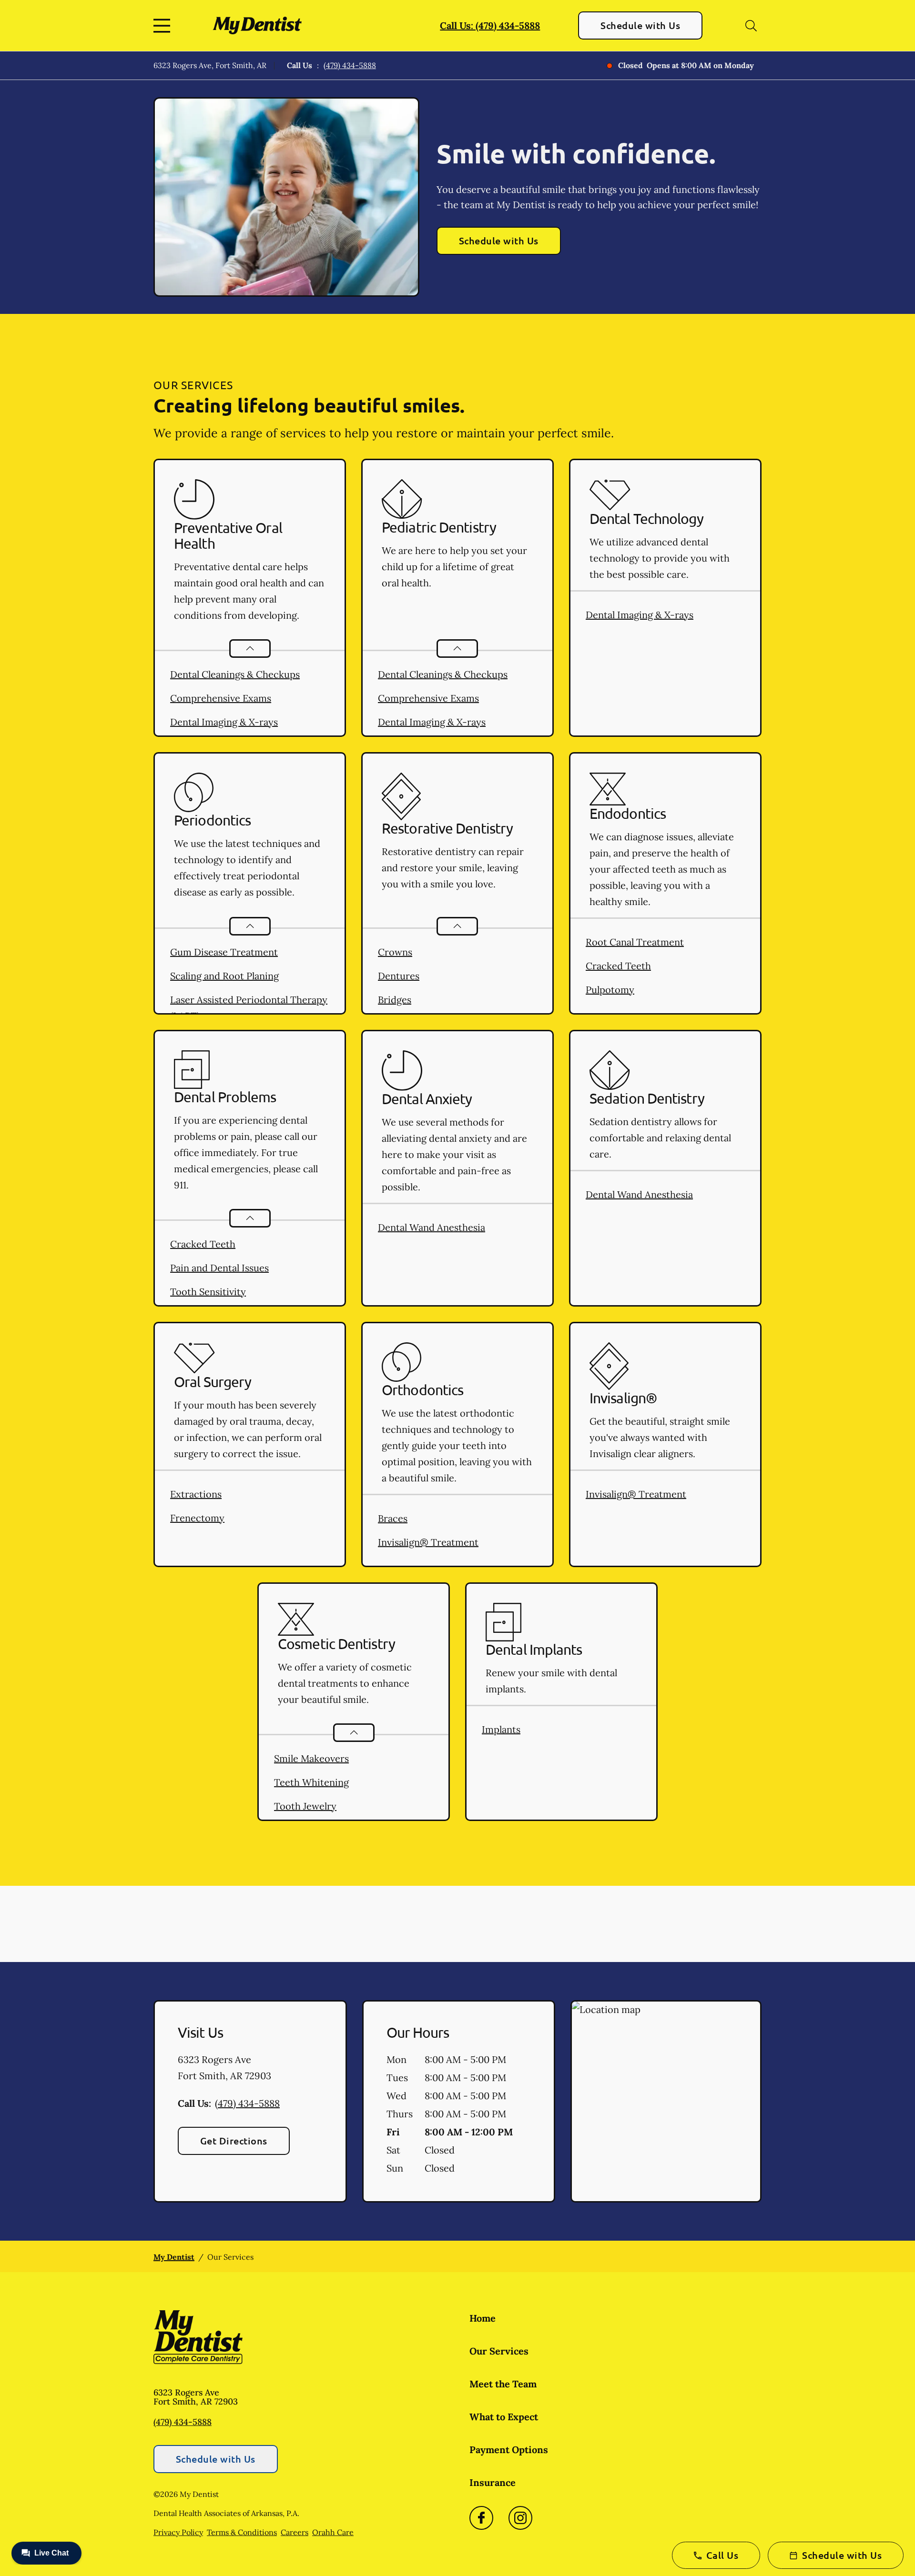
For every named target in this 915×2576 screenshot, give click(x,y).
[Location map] (666, 2102)
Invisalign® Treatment (428, 1542)
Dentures (399, 976)
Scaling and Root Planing (224, 976)
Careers (295, 2532)
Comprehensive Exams (221, 698)
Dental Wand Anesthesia (432, 1227)
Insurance (493, 2482)
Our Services (499, 2351)
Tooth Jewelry (305, 1806)
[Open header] (164, 26)
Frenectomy (197, 1518)
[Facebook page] (481, 2518)
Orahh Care (333, 2532)
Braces (393, 1518)
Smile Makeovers (311, 1758)
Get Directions (234, 2141)
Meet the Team (503, 2384)
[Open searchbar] (751, 26)
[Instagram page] (520, 2518)
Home (483, 2318)
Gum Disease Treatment (224, 952)
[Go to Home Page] (257, 25)
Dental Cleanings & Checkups (235, 674)
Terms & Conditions (242, 2532)
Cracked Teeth (618, 966)
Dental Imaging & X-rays (224, 722)
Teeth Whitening (311, 1782)
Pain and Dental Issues (219, 1268)
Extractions (196, 1494)
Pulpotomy (610, 990)
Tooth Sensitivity (208, 1292)
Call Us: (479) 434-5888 (490, 25)
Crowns (395, 952)
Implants (501, 1729)
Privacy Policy (178, 2532)
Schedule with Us (640, 25)
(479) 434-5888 (350, 65)
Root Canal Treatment (635, 942)
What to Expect (504, 2417)
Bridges (395, 1000)
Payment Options (509, 2450)
